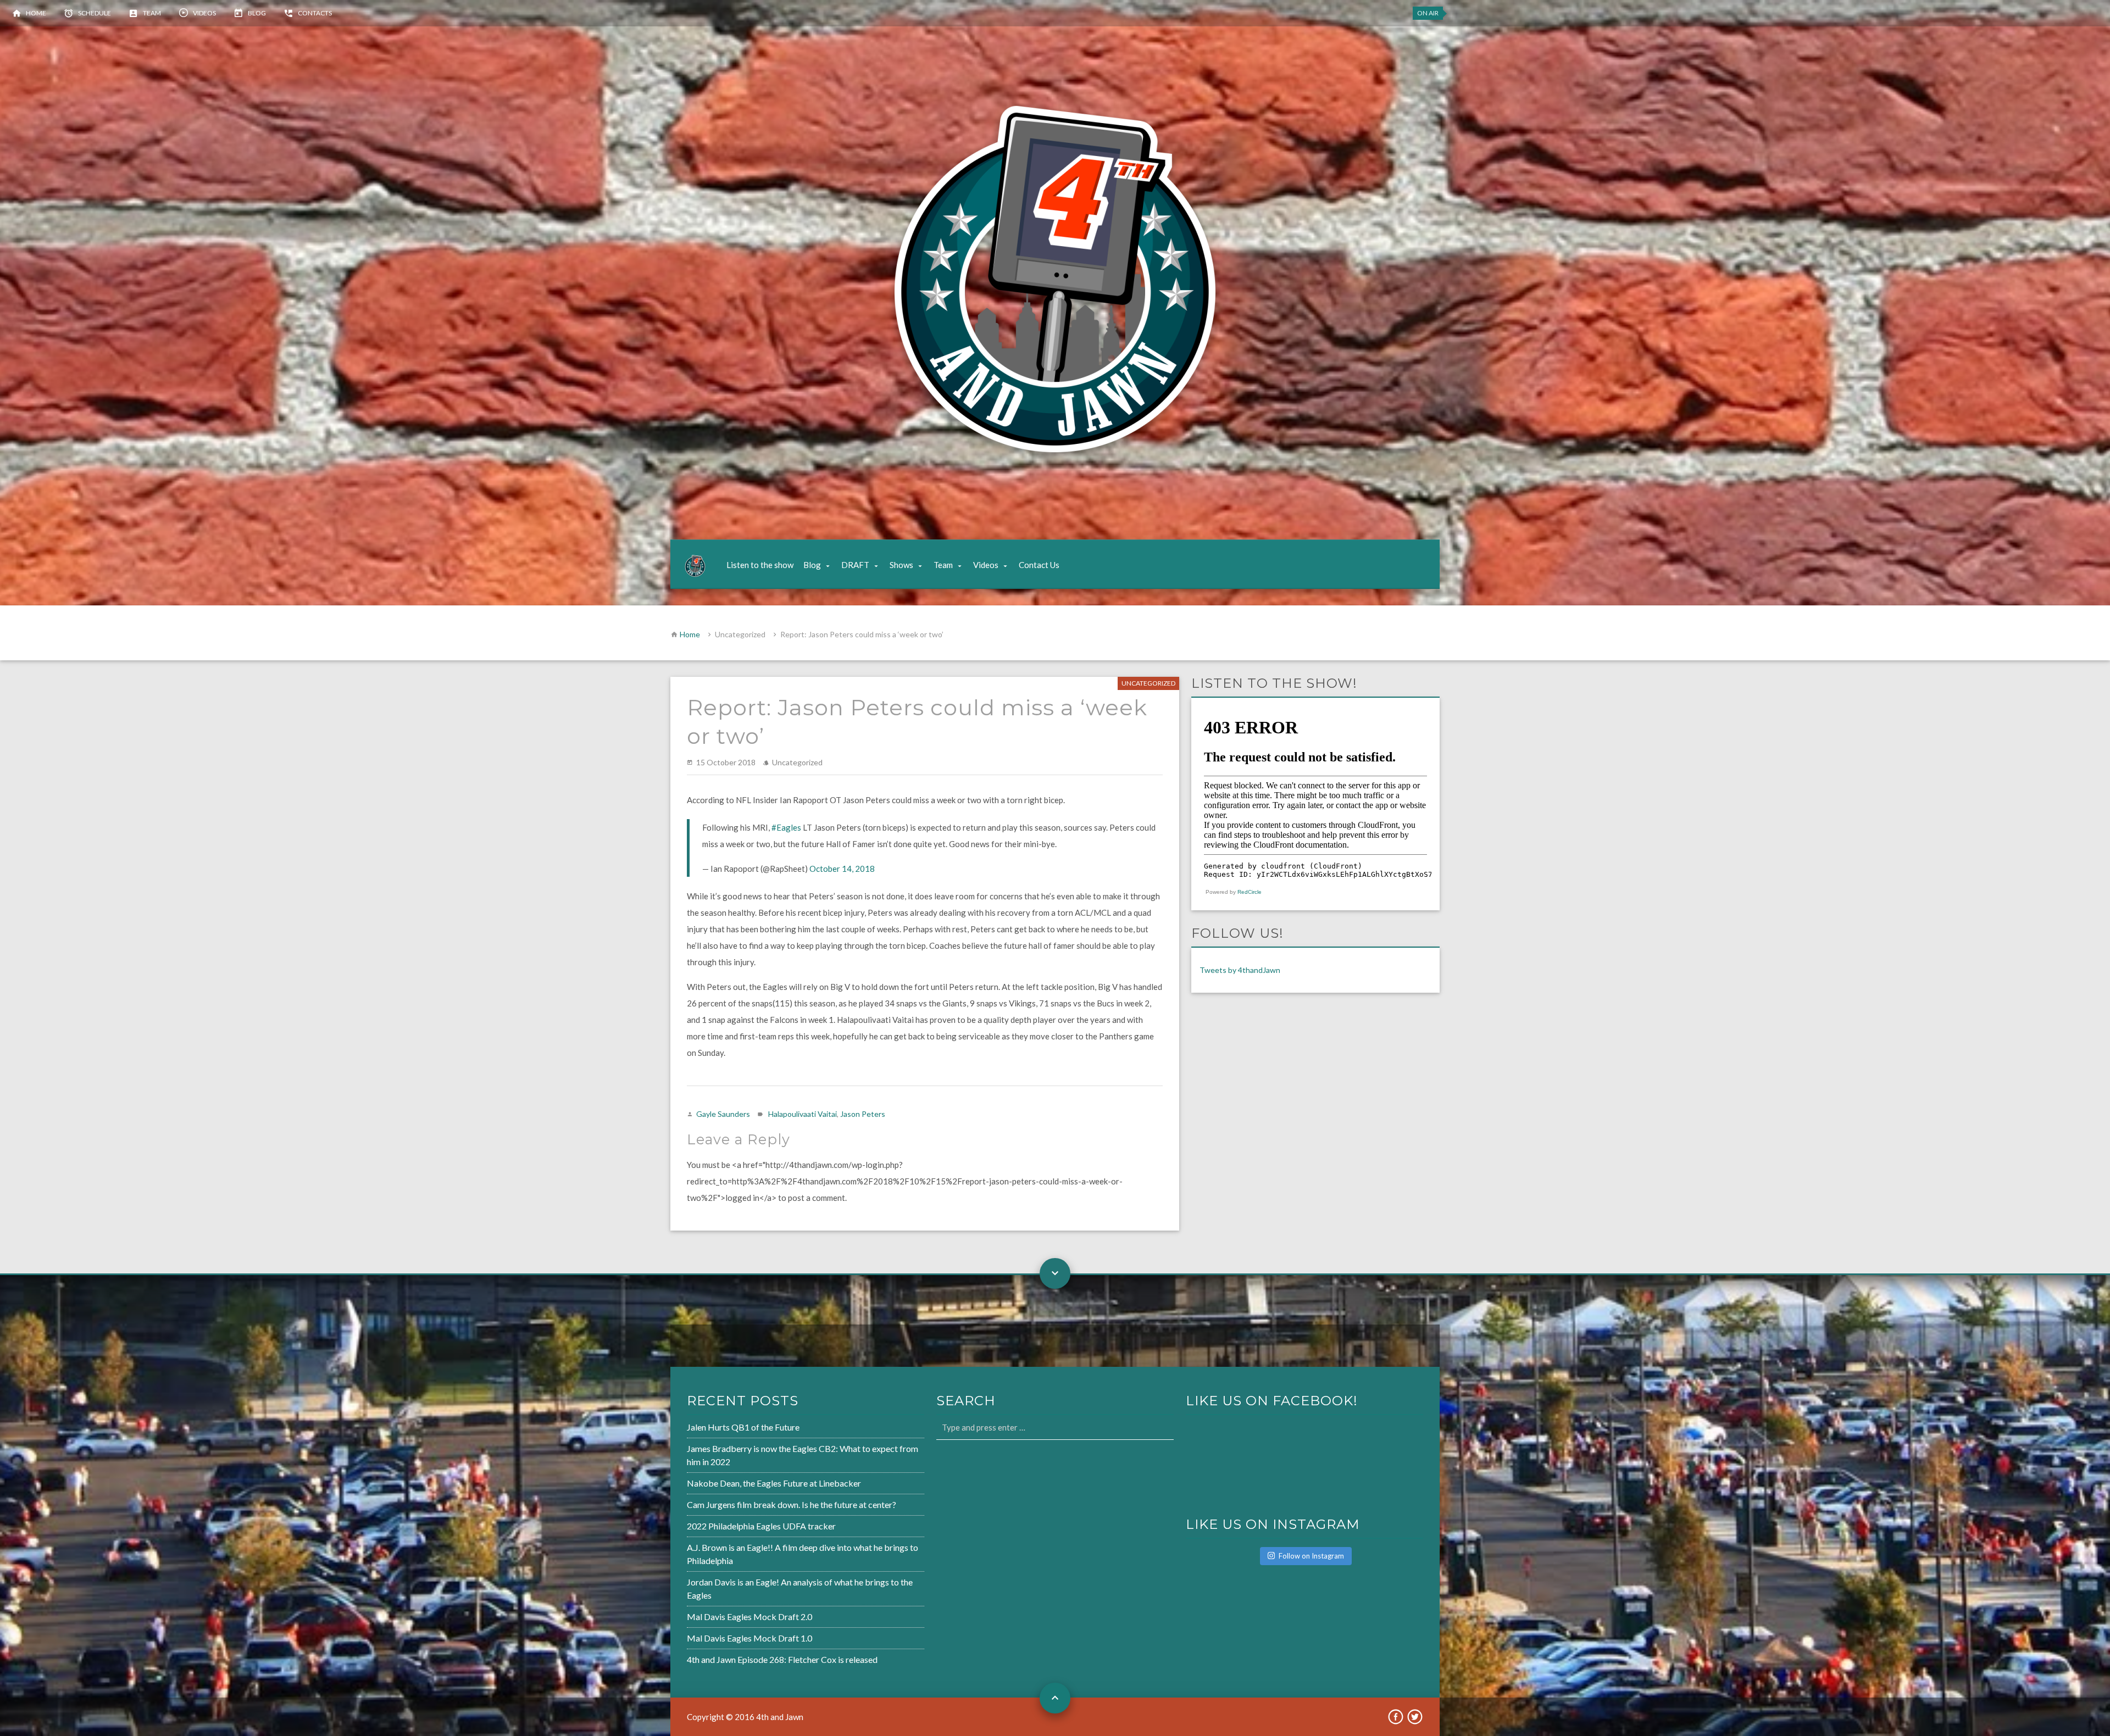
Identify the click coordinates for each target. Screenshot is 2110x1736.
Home (36, 13)
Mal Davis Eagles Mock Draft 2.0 (749, 1617)
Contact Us (1039, 565)
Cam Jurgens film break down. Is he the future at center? (792, 1504)
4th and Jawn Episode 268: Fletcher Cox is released (782, 1659)
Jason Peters (863, 1114)
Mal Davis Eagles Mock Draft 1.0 (749, 1638)
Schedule (95, 13)
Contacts (315, 13)
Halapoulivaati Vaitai (803, 1114)
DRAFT (855, 565)
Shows (901, 565)
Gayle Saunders (723, 1114)
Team (152, 13)
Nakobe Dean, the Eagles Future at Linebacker (774, 1483)
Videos (204, 13)
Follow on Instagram (1311, 1556)
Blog (257, 13)
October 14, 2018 (842, 869)
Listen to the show (760, 565)
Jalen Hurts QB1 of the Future (743, 1427)
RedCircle (1250, 892)
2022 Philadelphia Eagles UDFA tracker (761, 1526)
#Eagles (786, 827)
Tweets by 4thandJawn (1240, 970)
